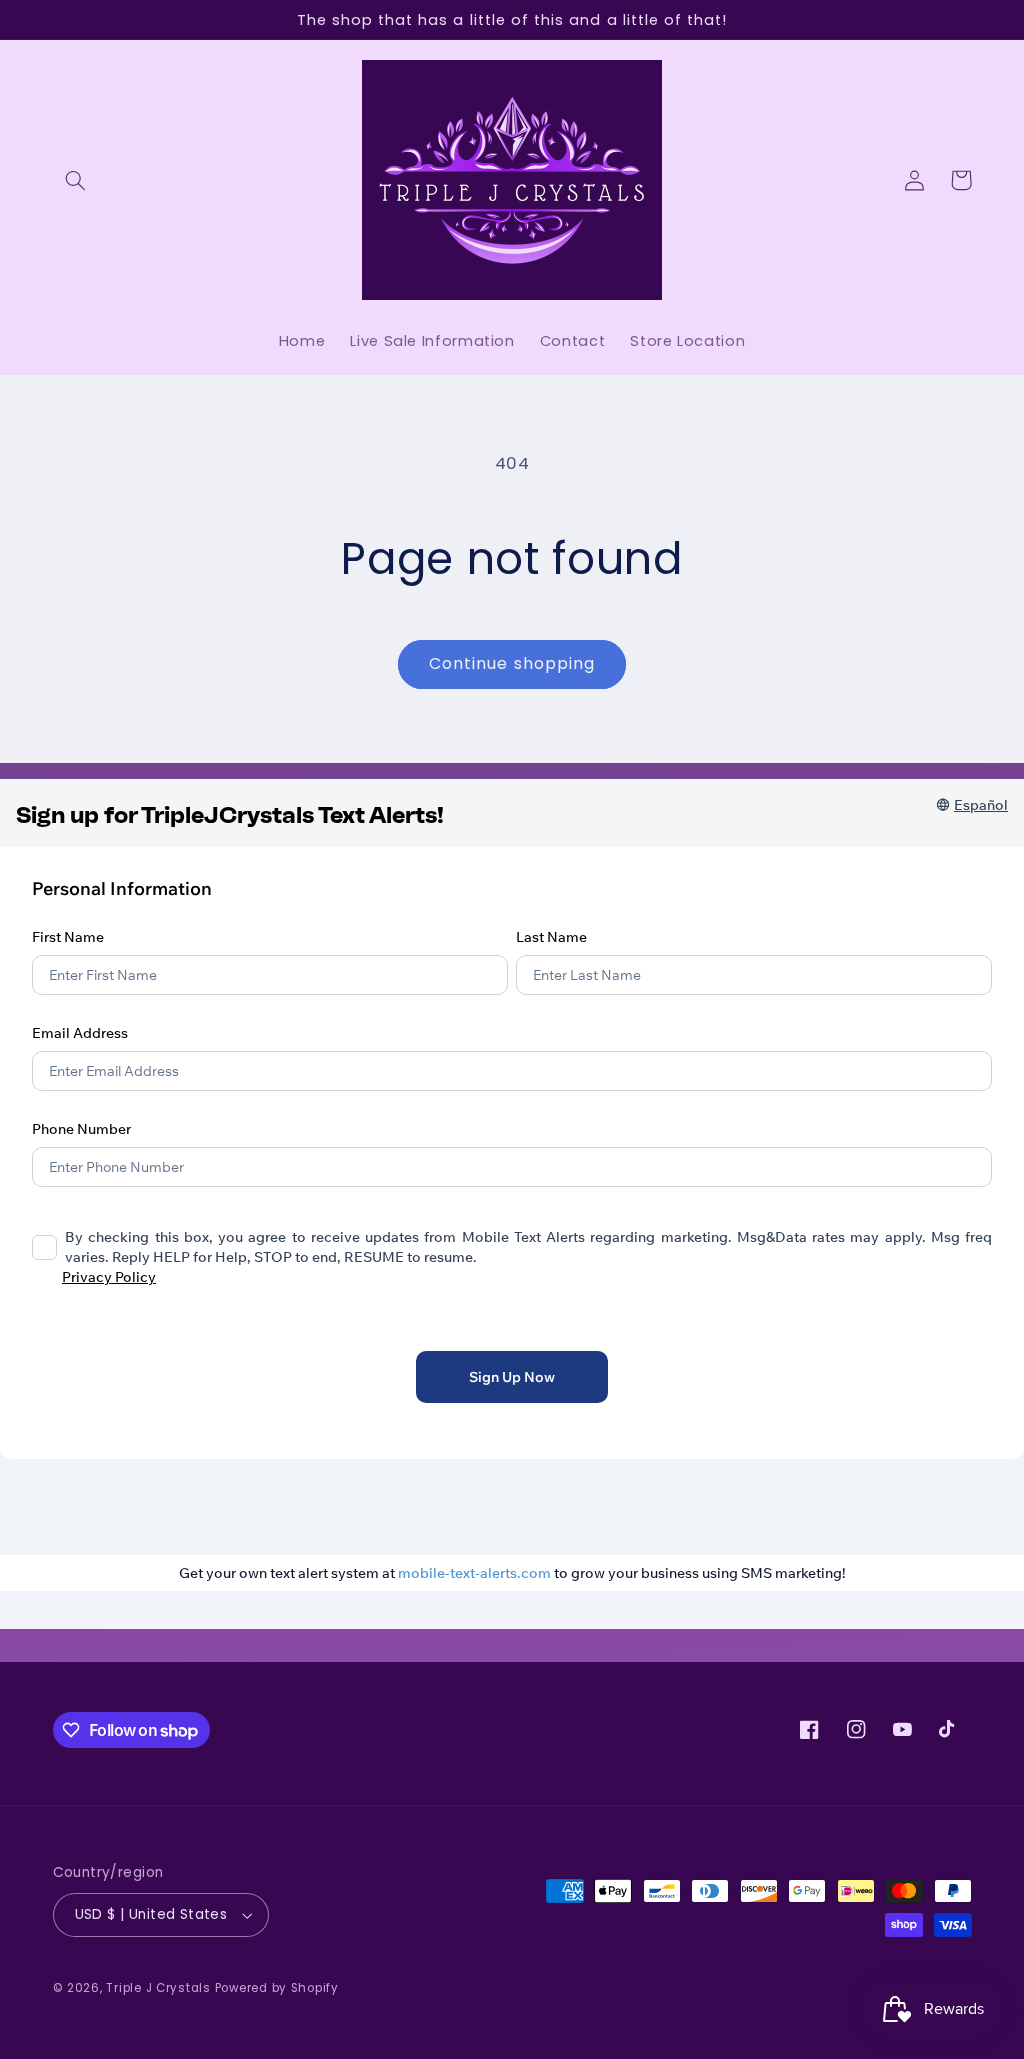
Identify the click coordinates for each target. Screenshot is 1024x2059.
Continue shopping (512, 663)
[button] (76, 180)
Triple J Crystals (158, 1988)
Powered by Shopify (277, 1988)
